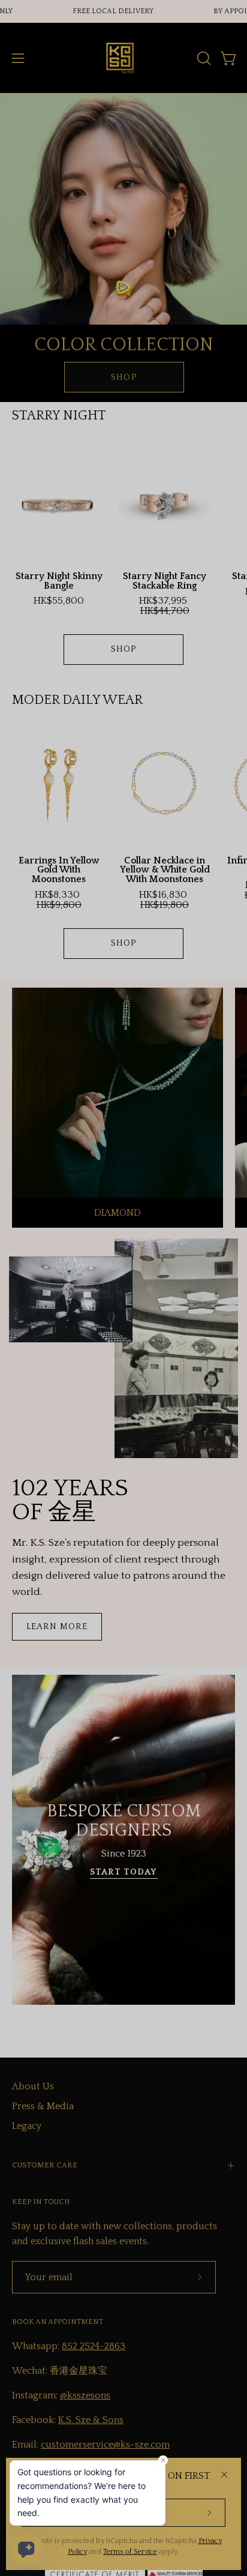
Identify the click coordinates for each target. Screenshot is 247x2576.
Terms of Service (130, 2552)
